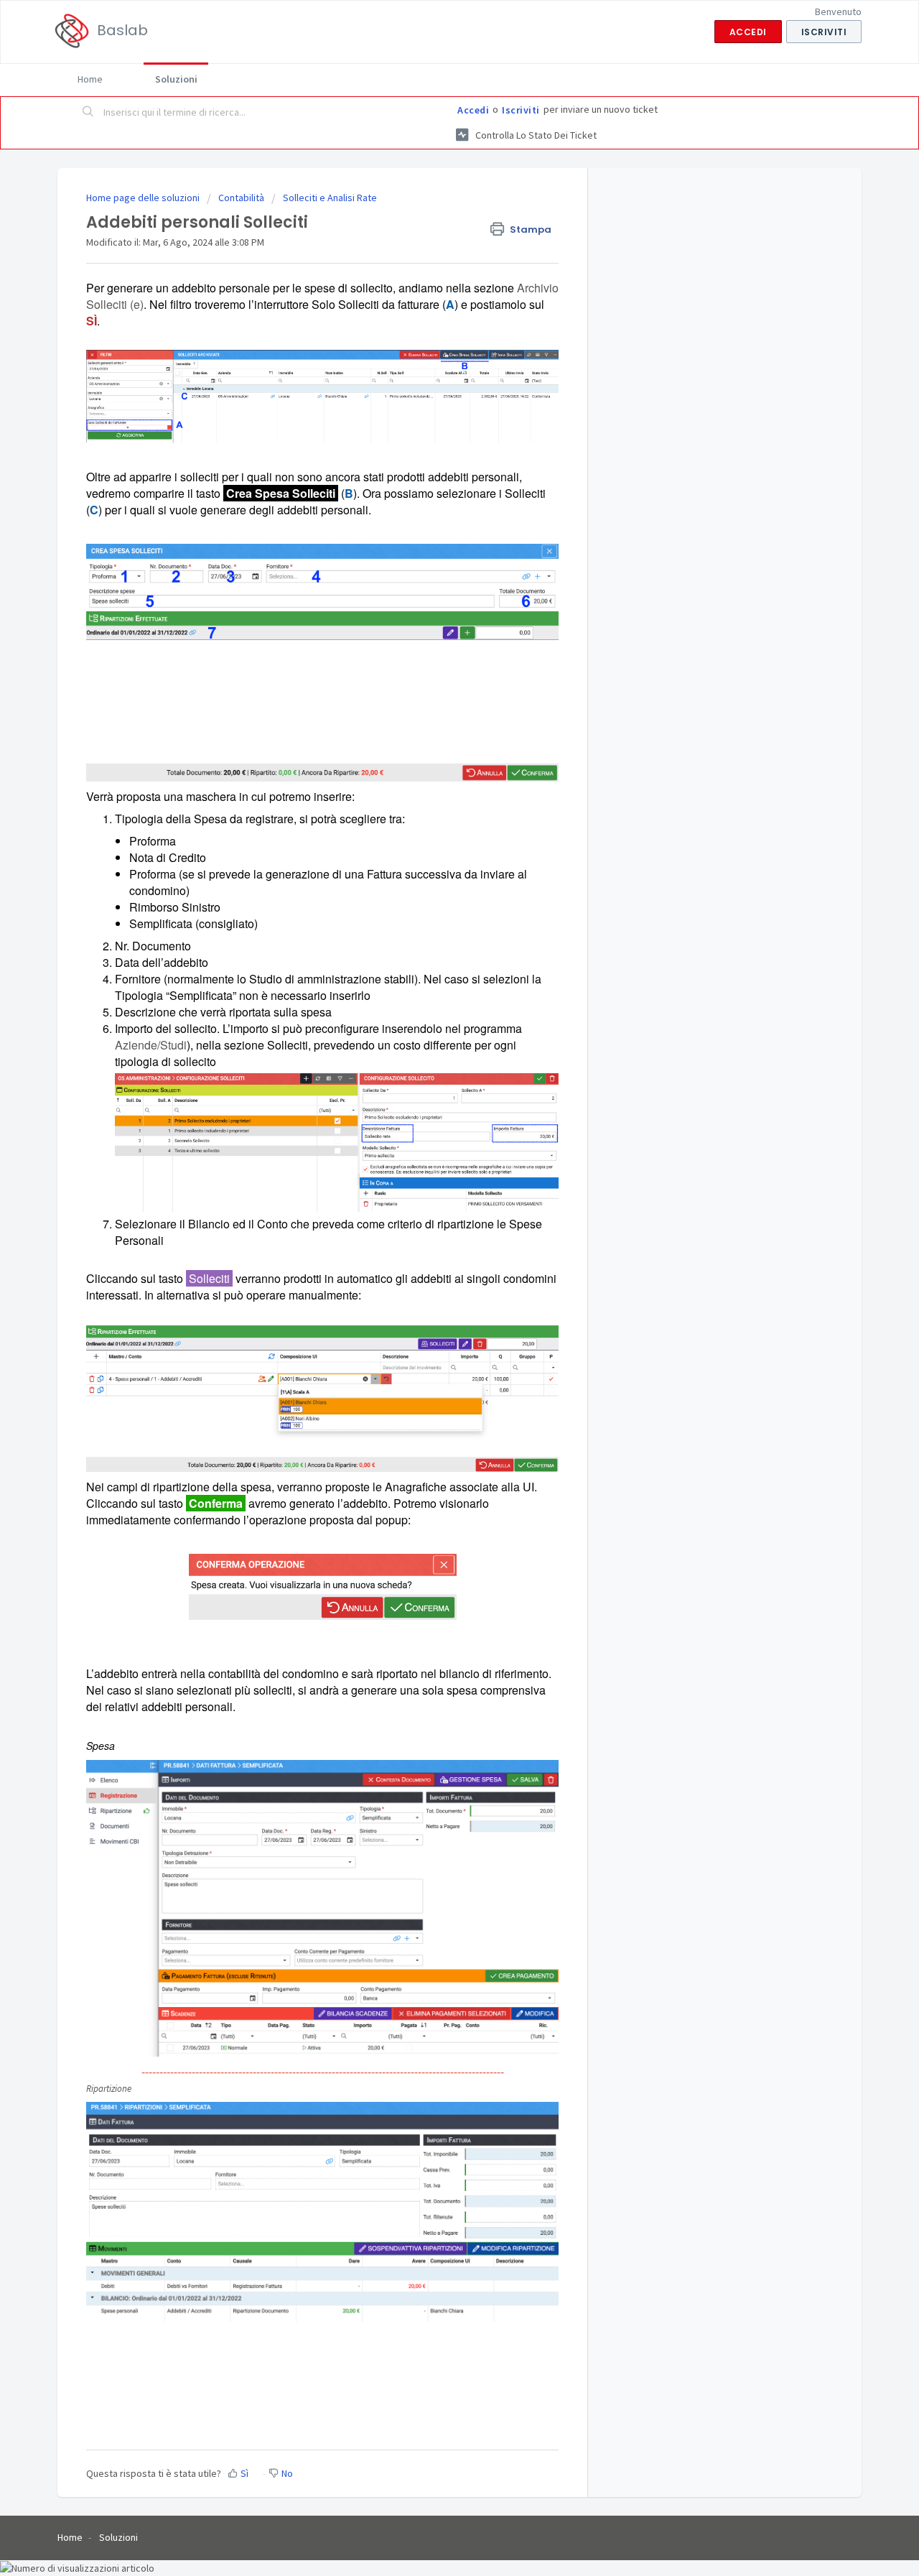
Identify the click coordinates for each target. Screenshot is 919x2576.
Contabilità (241, 198)
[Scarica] (433, 1135)
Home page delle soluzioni (144, 198)
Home (90, 79)
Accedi (473, 110)
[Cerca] (88, 113)
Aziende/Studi (151, 1045)
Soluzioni (176, 79)
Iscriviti (521, 110)
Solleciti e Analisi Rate (330, 198)
